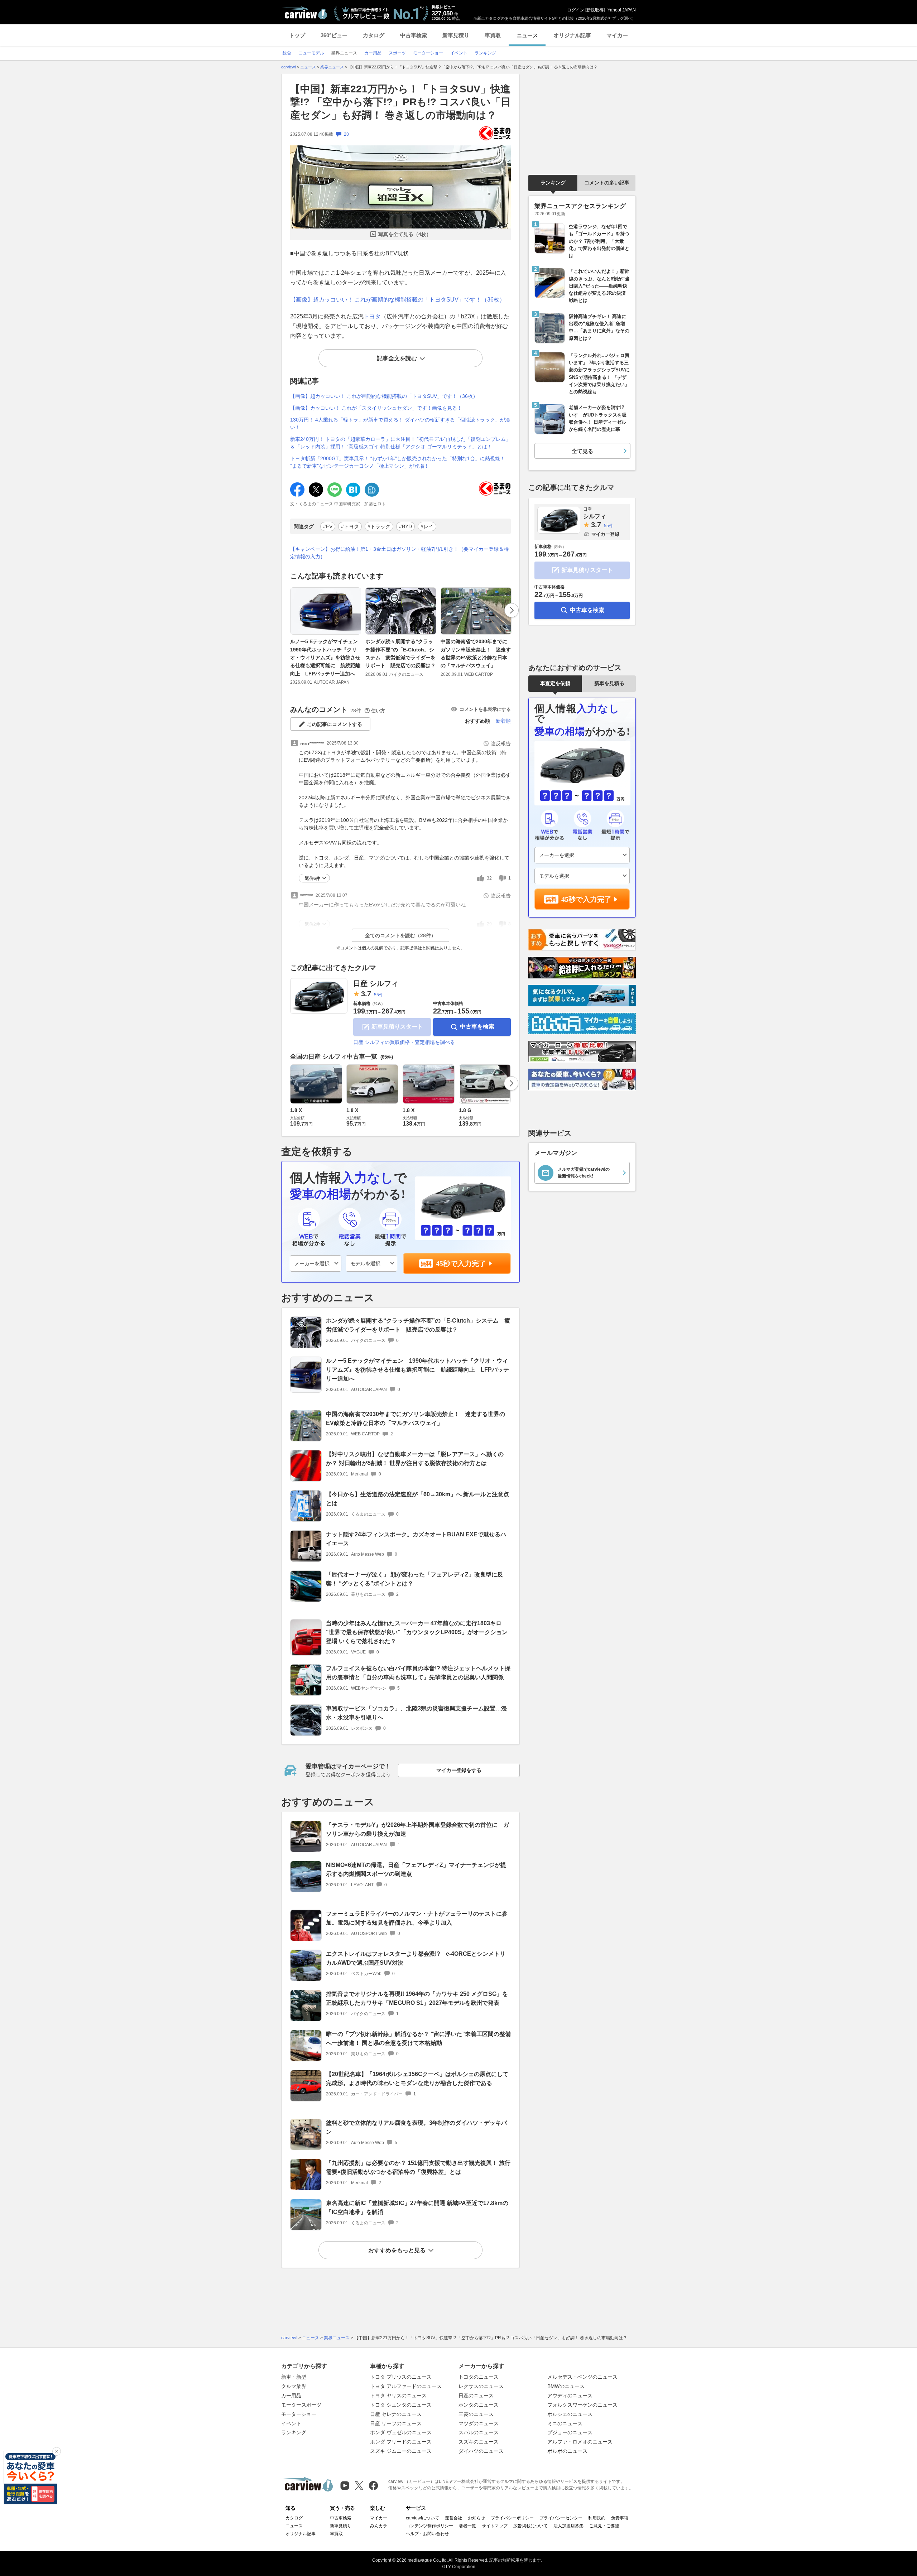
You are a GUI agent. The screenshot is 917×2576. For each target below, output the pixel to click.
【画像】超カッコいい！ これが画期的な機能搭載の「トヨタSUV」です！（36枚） (398, 300)
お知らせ (476, 2518)
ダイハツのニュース (481, 2451)
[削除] (57, 2451)
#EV (328, 526)
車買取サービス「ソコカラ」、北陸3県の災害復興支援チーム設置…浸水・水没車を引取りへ (416, 1713)
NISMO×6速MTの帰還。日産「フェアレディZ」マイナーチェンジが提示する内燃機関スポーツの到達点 (416, 1869)
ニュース (527, 35)
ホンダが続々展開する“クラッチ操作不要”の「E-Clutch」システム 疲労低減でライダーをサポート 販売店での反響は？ (400, 653)
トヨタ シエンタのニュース (401, 2405)
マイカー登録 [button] (605, 534)
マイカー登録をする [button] (459, 1770)
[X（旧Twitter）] (359, 2486)
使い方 (378, 711)
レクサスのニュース (481, 2386)
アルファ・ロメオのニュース (580, 2442)
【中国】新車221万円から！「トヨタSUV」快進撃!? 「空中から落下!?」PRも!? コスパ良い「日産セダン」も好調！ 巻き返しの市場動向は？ (400, 102)
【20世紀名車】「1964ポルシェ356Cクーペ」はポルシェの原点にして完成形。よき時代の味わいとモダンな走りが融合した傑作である (417, 2079)
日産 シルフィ (376, 983)
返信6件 (313, 878)
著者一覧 (467, 2526)
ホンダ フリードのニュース (401, 2442)
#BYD (405, 526)
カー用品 (291, 2396)
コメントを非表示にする (485, 709)
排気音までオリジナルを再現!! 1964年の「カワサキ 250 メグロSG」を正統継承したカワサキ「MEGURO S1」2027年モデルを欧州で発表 (417, 1998)
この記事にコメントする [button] (335, 724)
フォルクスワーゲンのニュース (582, 2405)
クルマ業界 (294, 2386)
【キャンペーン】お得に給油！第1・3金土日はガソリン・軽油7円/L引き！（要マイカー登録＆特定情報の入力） (399, 553)
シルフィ (595, 513)
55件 (379, 995)
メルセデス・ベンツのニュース (582, 2377)
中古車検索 (414, 35)
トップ (297, 35)
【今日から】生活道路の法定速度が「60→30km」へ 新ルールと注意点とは (417, 1499)
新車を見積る (609, 683)
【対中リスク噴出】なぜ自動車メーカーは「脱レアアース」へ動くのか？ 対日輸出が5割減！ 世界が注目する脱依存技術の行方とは (415, 1459)
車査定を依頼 (555, 683)
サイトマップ (495, 2526)
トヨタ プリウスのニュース (401, 2377)
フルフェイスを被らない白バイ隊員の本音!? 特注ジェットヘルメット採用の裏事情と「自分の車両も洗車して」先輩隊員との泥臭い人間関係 (418, 1673)
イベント (291, 2423)
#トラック (379, 526)
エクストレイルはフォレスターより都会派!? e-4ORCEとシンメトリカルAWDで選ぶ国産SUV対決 (416, 1958)
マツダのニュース (479, 2423)
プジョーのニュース (570, 2432)
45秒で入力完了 (461, 1263)
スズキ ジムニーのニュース (401, 2451)
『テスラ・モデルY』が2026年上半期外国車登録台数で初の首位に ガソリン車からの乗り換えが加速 (417, 1829)
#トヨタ (350, 526)
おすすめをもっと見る (397, 2250)
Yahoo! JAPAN (622, 10)
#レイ (427, 526)
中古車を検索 (477, 1027)
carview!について (423, 2518)
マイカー (617, 35)
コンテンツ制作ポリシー (429, 2526)
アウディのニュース (570, 2396)
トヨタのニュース (479, 2377)
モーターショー (299, 2414)
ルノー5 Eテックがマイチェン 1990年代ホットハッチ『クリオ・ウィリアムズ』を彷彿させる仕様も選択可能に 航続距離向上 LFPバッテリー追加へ (327, 658)
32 (489, 878)
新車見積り (456, 35)
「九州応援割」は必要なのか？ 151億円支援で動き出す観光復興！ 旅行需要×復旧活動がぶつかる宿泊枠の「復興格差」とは (418, 2167)
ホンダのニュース (479, 2405)
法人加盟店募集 (568, 2526)
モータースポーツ (301, 2405)
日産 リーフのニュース (396, 2423)
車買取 (493, 35)
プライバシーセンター (561, 2518)
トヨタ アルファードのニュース (406, 2386)
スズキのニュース (479, 2442)
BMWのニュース (566, 2386)
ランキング (553, 183)
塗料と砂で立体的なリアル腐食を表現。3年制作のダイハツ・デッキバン (416, 2127)
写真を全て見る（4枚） (405, 234)
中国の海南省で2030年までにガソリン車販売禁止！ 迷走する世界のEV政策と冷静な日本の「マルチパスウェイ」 (476, 653)
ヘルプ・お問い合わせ (427, 2534)
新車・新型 (294, 2377)
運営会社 (453, 2518)
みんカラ (379, 2526)
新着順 (503, 721)
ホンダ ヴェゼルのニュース (401, 2432)
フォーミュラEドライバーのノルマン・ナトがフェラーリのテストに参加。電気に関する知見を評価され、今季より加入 (417, 1918)
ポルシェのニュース (570, 2414)
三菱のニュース (476, 2414)
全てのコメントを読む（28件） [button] (400, 935)
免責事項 (620, 2518)
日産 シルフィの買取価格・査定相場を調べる (404, 1042)
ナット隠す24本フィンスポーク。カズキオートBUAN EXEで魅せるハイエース (416, 1539)
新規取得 (595, 10)
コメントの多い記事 (607, 183)
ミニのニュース (565, 2423)
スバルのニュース (479, 2432)
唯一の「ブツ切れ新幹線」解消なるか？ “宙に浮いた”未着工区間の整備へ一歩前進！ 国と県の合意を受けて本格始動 (418, 2038)
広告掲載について (530, 2526)
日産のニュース (476, 2396)
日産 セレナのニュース (396, 2414)
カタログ (374, 35)
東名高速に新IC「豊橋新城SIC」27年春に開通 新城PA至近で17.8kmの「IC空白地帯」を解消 (417, 2207)
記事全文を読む (397, 358)
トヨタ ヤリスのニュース (398, 2396)
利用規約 (597, 2518)
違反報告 (501, 743)
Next (512, 610)
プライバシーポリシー (512, 2518)
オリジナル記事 (572, 35)
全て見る (582, 451)
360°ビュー (334, 35)
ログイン (576, 10)
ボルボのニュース (567, 2451)
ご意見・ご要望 (604, 2526)
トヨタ (372, 316)
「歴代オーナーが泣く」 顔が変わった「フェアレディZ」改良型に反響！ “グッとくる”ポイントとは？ (414, 1579)
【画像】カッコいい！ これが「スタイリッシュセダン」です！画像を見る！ (376, 408)
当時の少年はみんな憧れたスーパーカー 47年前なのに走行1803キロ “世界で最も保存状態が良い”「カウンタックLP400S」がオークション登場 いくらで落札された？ (417, 1632)
